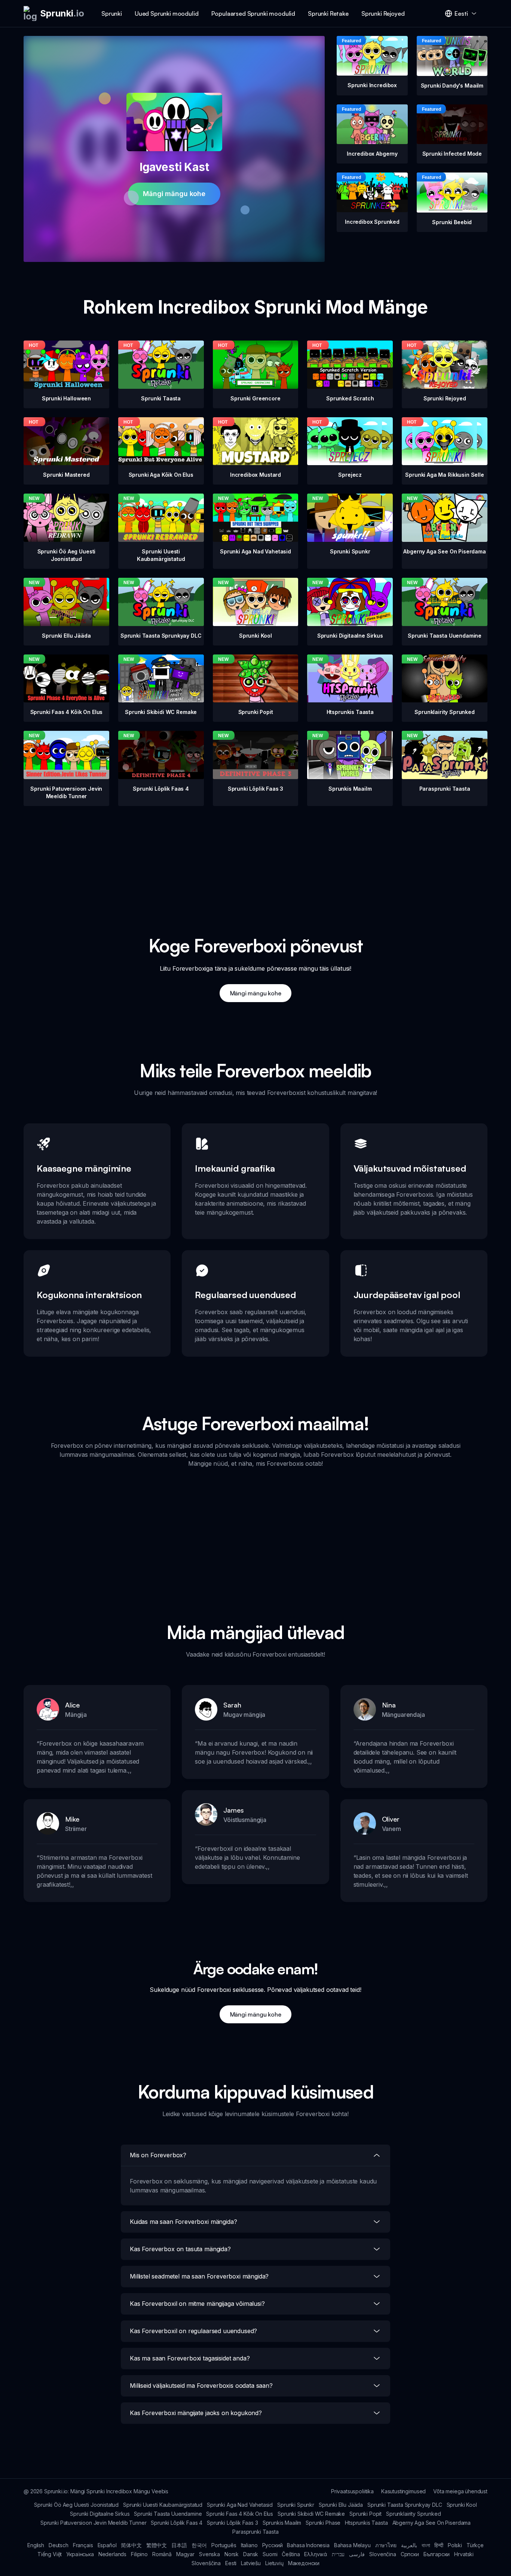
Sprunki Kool (462, 2505)
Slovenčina (383, 2554)
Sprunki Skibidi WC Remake (311, 2514)
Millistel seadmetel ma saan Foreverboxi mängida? (199, 2276)
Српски (410, 2554)
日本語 (179, 2545)
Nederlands (112, 2554)
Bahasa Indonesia (308, 2545)
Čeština (291, 2554)
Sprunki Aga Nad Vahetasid (240, 2505)
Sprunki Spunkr (296, 2505)
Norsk (232, 2554)
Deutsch (59, 2545)
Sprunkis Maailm (282, 2523)
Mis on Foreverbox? (158, 2155)
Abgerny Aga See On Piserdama (432, 2523)
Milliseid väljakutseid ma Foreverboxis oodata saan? (201, 2386)
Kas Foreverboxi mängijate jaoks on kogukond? (196, 2413)
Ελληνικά (316, 2554)
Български (437, 2554)
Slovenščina (206, 2563)
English (36, 2545)
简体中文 (131, 2545)
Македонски (304, 2563)
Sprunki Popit (365, 2514)
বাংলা (426, 2545)
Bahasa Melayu (352, 2545)
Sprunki (112, 13)
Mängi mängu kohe (174, 194)
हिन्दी (439, 2545)
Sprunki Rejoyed (383, 13)
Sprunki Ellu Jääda (341, 2505)
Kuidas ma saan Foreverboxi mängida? (183, 2222)
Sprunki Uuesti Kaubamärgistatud (163, 2505)
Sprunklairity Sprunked (413, 2514)
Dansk (251, 2554)
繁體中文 (157, 2545)
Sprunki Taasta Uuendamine (168, 2514)
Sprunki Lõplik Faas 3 (232, 2523)
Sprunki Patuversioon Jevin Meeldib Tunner (93, 2523)
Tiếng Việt (50, 2554)
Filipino (139, 2554)
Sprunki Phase (323, 2523)
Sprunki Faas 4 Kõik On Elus (240, 2514)
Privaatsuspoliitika (352, 2491)
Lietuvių (274, 2563)
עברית (338, 2554)
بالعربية (409, 2545)
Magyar (185, 2554)
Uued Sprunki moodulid (167, 13)
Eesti (231, 2563)
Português (224, 2545)
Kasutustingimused (403, 2491)
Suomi (270, 2554)
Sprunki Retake (328, 13)
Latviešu (251, 2563)
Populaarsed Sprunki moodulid (253, 13)
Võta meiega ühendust (460, 2491)
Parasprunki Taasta (255, 2532)
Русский (273, 2545)
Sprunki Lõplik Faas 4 (177, 2523)
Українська (80, 2554)
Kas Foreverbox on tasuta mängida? (180, 2249)
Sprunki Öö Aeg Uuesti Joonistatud (76, 2505)
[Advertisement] (255, 858)
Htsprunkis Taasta (366, 2523)
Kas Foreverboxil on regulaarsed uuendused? (193, 2331)
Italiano (249, 2545)
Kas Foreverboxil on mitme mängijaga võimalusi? (197, 2304)
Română (162, 2554)
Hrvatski (464, 2554)
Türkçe (475, 2545)
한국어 (199, 2545)
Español (107, 2545)
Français (83, 2545)
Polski (455, 2545)
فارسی (357, 2554)
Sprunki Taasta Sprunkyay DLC (405, 2505)
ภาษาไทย (386, 2545)
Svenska (209, 2554)
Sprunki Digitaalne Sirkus (100, 2514)
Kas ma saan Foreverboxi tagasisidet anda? (190, 2358)
